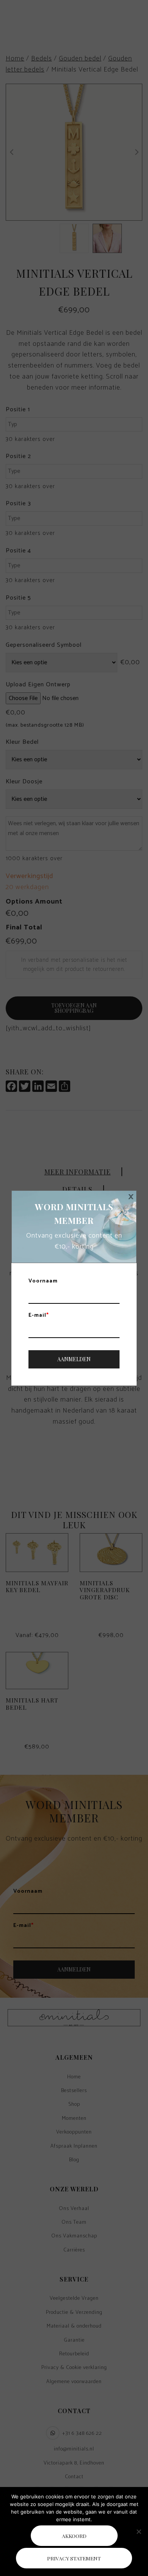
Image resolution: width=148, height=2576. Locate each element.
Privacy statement (74, 2558)
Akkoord (74, 2536)
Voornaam (43, 1281)
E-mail (39, 1316)
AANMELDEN (74, 1359)
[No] (139, 2531)
